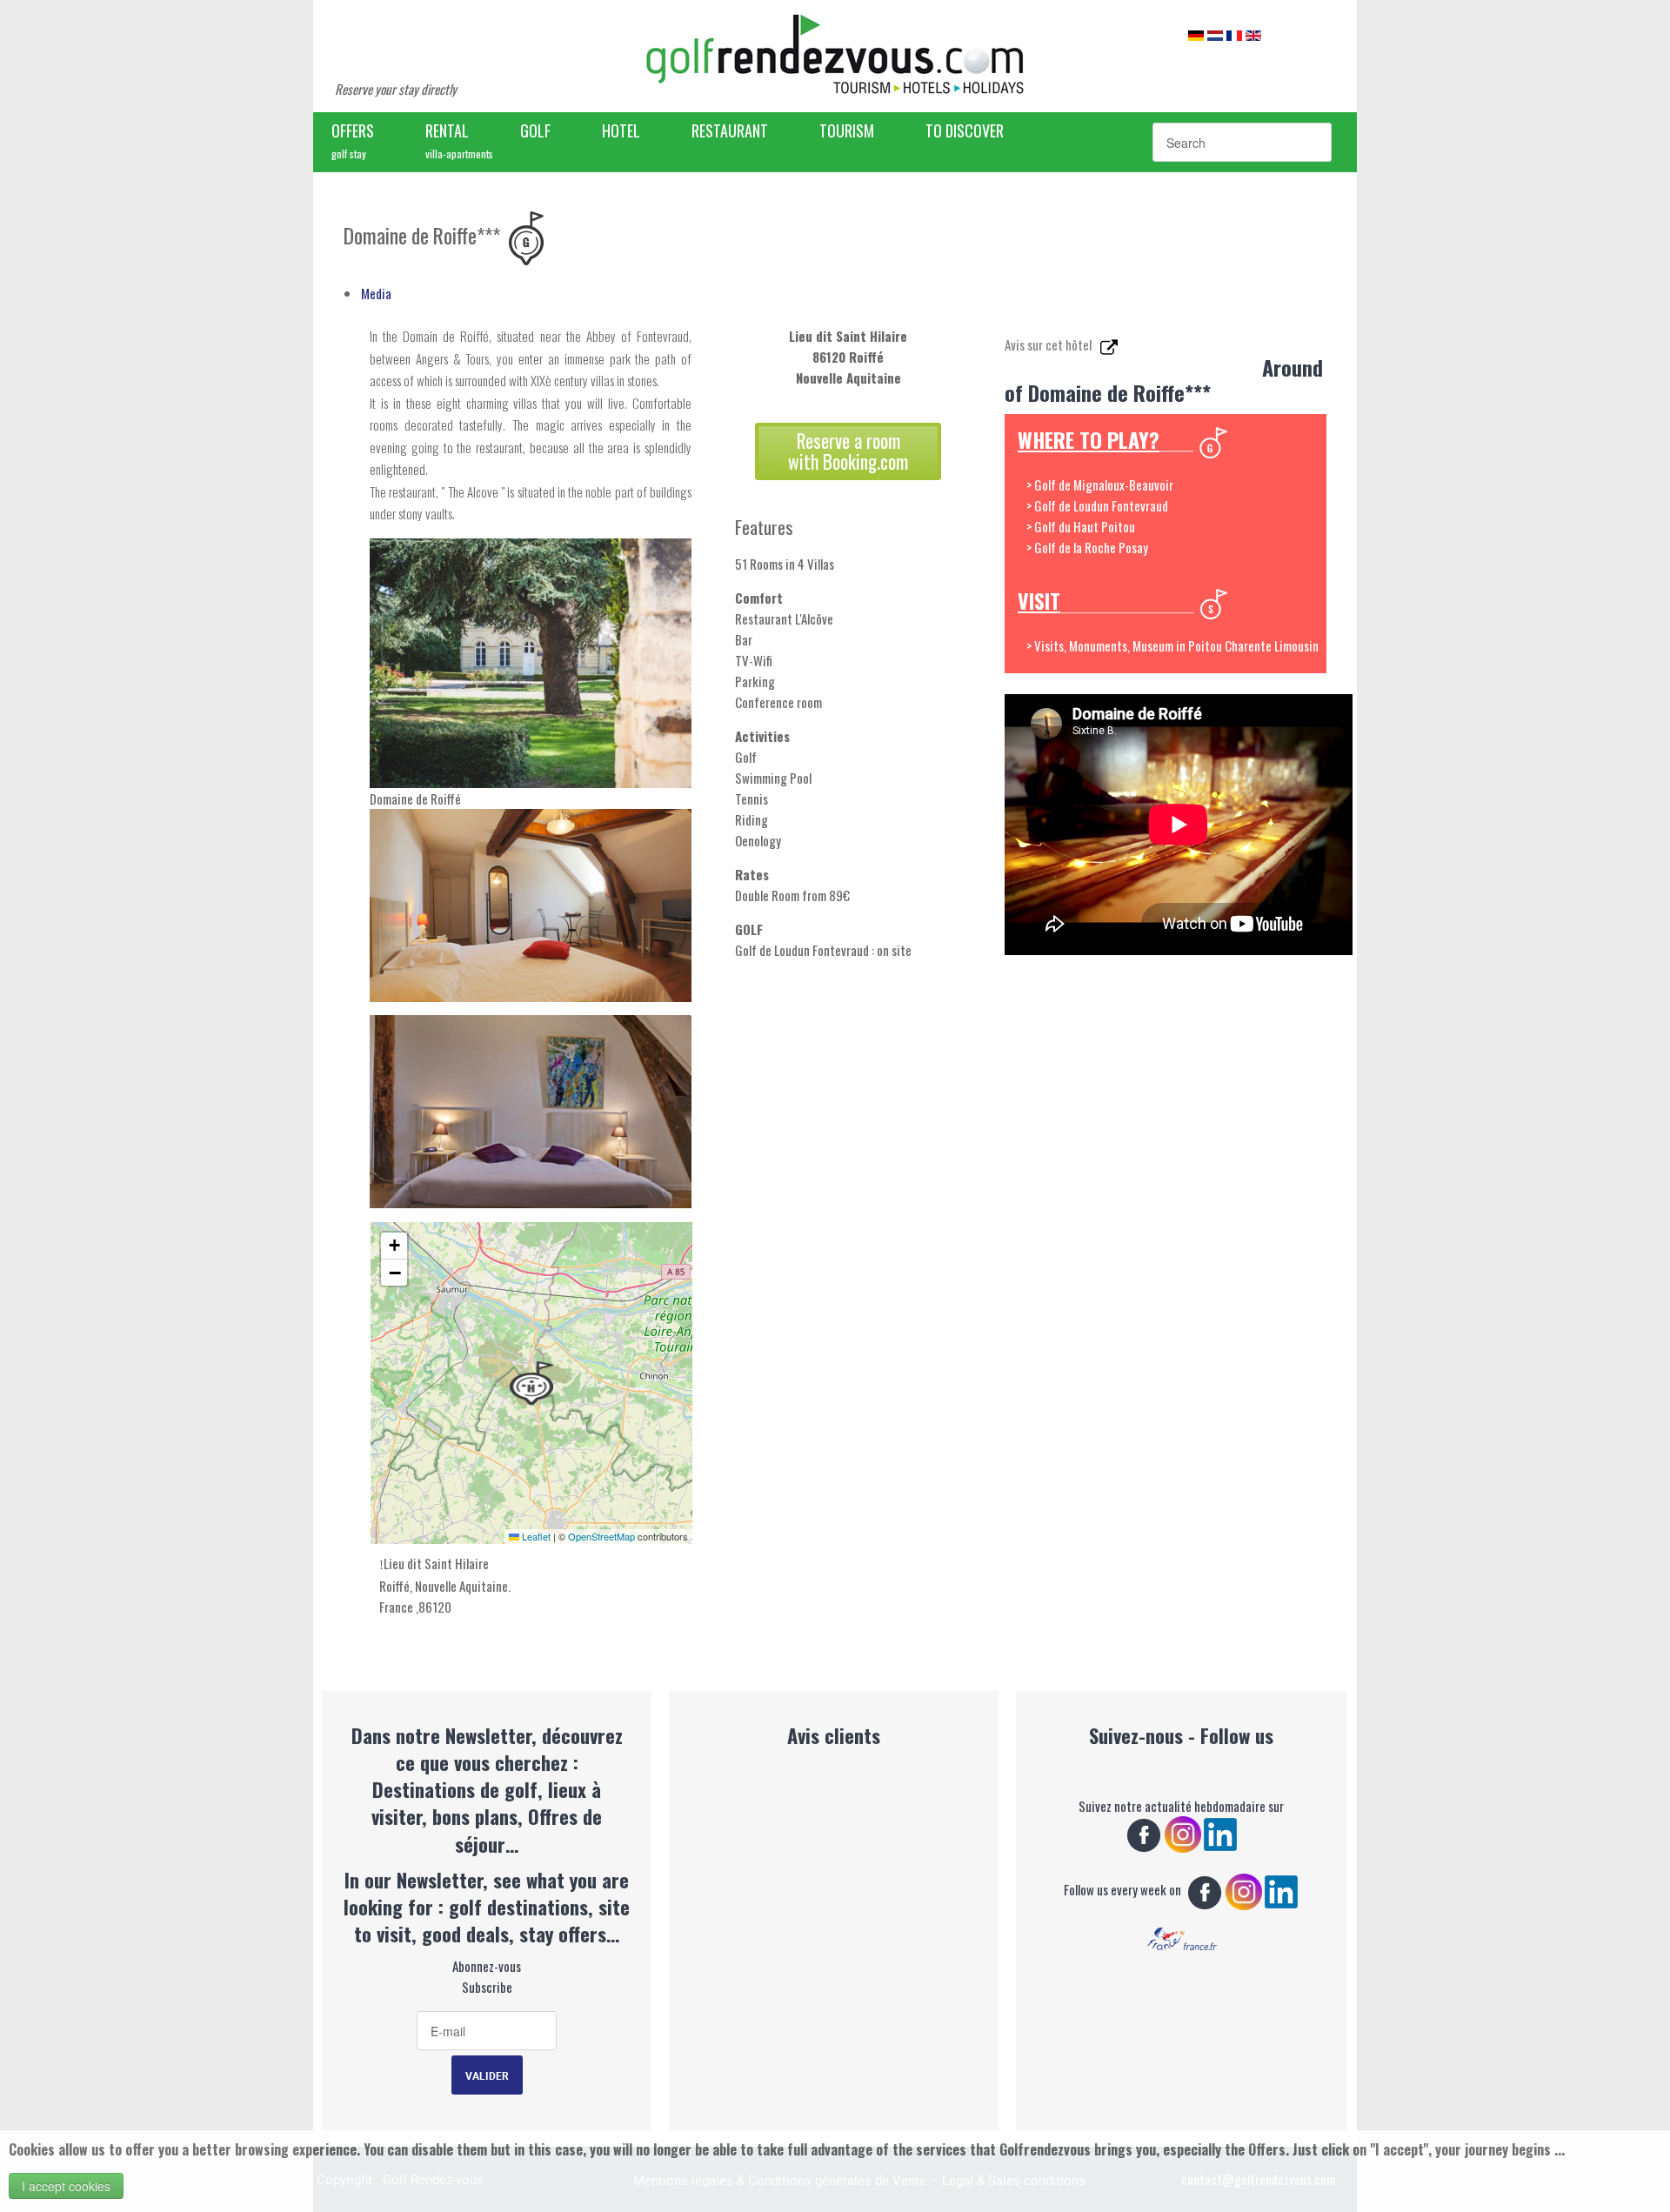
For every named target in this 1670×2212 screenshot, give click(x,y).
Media (376, 293)
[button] (531, 1383)
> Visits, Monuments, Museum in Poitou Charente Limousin (1172, 645)
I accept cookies (66, 2186)
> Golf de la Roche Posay (1087, 547)
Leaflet (535, 1536)
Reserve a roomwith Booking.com (848, 451)
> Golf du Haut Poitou (1081, 526)
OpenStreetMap (601, 1536)
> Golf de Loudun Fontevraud (1097, 505)
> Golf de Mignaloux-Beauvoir (1100, 485)
